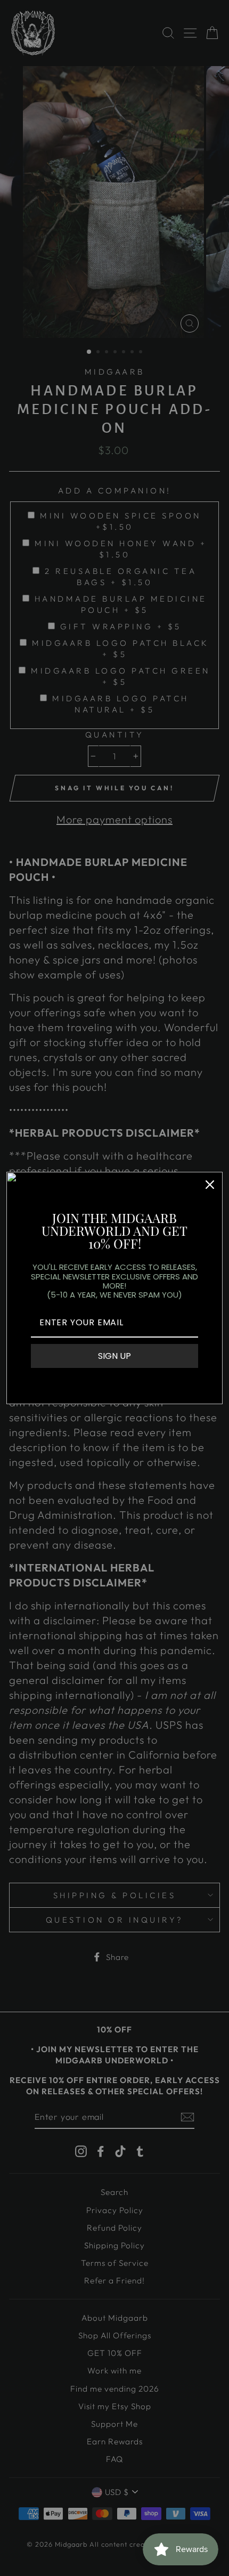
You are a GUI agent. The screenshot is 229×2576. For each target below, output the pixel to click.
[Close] (210, 1185)
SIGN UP (114, 1356)
